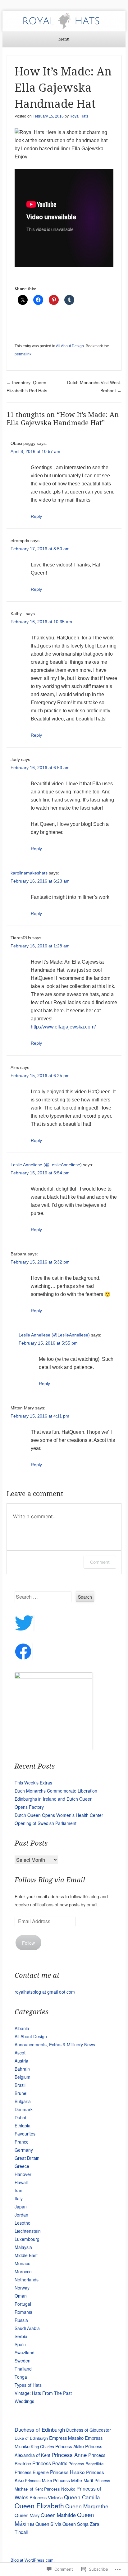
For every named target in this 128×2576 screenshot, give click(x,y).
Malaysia (23, 2247)
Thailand (23, 2369)
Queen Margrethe (87, 2506)
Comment (100, 1562)
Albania (22, 2028)
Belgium (23, 2077)
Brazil (20, 2085)
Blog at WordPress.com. (33, 2560)
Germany (24, 2150)
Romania (23, 2312)
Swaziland (25, 2352)
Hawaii (21, 2182)
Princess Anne (69, 2455)
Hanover (23, 2174)
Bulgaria (23, 2101)
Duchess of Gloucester (89, 2430)
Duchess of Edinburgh (40, 2429)
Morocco (23, 2271)
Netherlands (27, 2280)
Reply (36, 516)
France (22, 2142)
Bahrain (22, 2069)
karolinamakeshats (29, 873)
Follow (28, 1943)
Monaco (23, 2263)
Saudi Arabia (27, 2328)
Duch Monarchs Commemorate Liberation (56, 1791)
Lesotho (23, 2223)
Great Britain (27, 2158)
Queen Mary (27, 2515)
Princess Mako (38, 2480)
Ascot (20, 2053)
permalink (23, 354)
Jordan (21, 2215)
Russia (21, 2320)
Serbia (21, 2336)
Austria (21, 2061)
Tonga (21, 2377)
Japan (21, 2207)
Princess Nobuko (60, 2489)
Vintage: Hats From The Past (43, 2393)
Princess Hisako (67, 2472)
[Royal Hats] (64, 21)
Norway (22, 2288)
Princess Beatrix (50, 2463)
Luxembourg (27, 2239)
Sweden (23, 2361)
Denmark (24, 2109)
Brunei (21, 2093)
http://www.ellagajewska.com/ (63, 1027)
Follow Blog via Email (50, 1880)
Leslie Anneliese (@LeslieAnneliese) (46, 1165)
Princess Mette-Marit (73, 2480)
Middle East (26, 2255)
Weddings (24, 2401)
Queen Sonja (75, 2524)
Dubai (20, 2117)
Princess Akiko (70, 2446)
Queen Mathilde (58, 2515)
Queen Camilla (82, 2497)
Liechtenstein (28, 2231)
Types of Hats (28, 2385)
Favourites (25, 2134)
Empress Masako (66, 2438)
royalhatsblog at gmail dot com (45, 1992)
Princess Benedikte (86, 2464)
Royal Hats (79, 116)
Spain (20, 2344)
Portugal (23, 2304)
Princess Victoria (46, 2497)
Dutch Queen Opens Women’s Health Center (59, 1815)
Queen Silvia (48, 2524)
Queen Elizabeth (39, 2506)
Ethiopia (23, 2126)
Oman (21, 2296)
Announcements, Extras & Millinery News (55, 2044)
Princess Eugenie (32, 2472)
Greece (22, 2166)
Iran (18, 2190)
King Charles (42, 2446)
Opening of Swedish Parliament (46, 1823)
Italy (19, 2198)
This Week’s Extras (33, 1783)
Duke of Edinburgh (31, 2438)
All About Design (70, 346)
